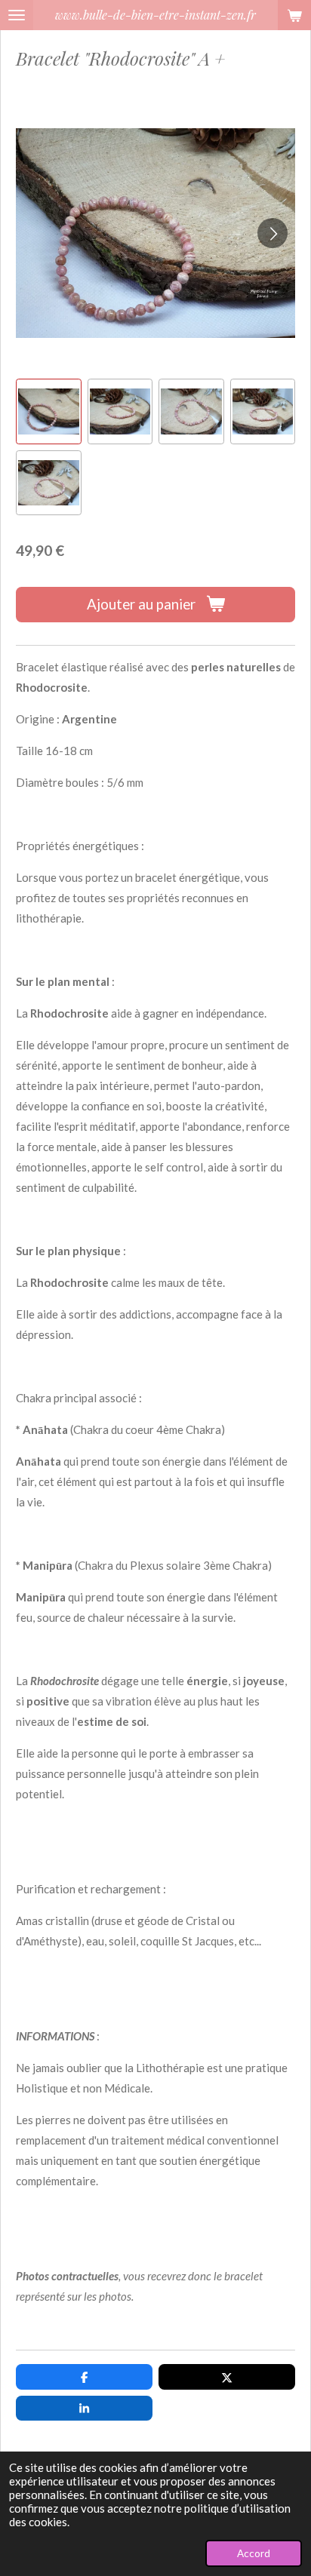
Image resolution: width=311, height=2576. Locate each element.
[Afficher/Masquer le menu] (17, 15)
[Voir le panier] (294, 15)
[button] (49, 411)
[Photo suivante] (273, 233)
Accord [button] (254, 2553)
